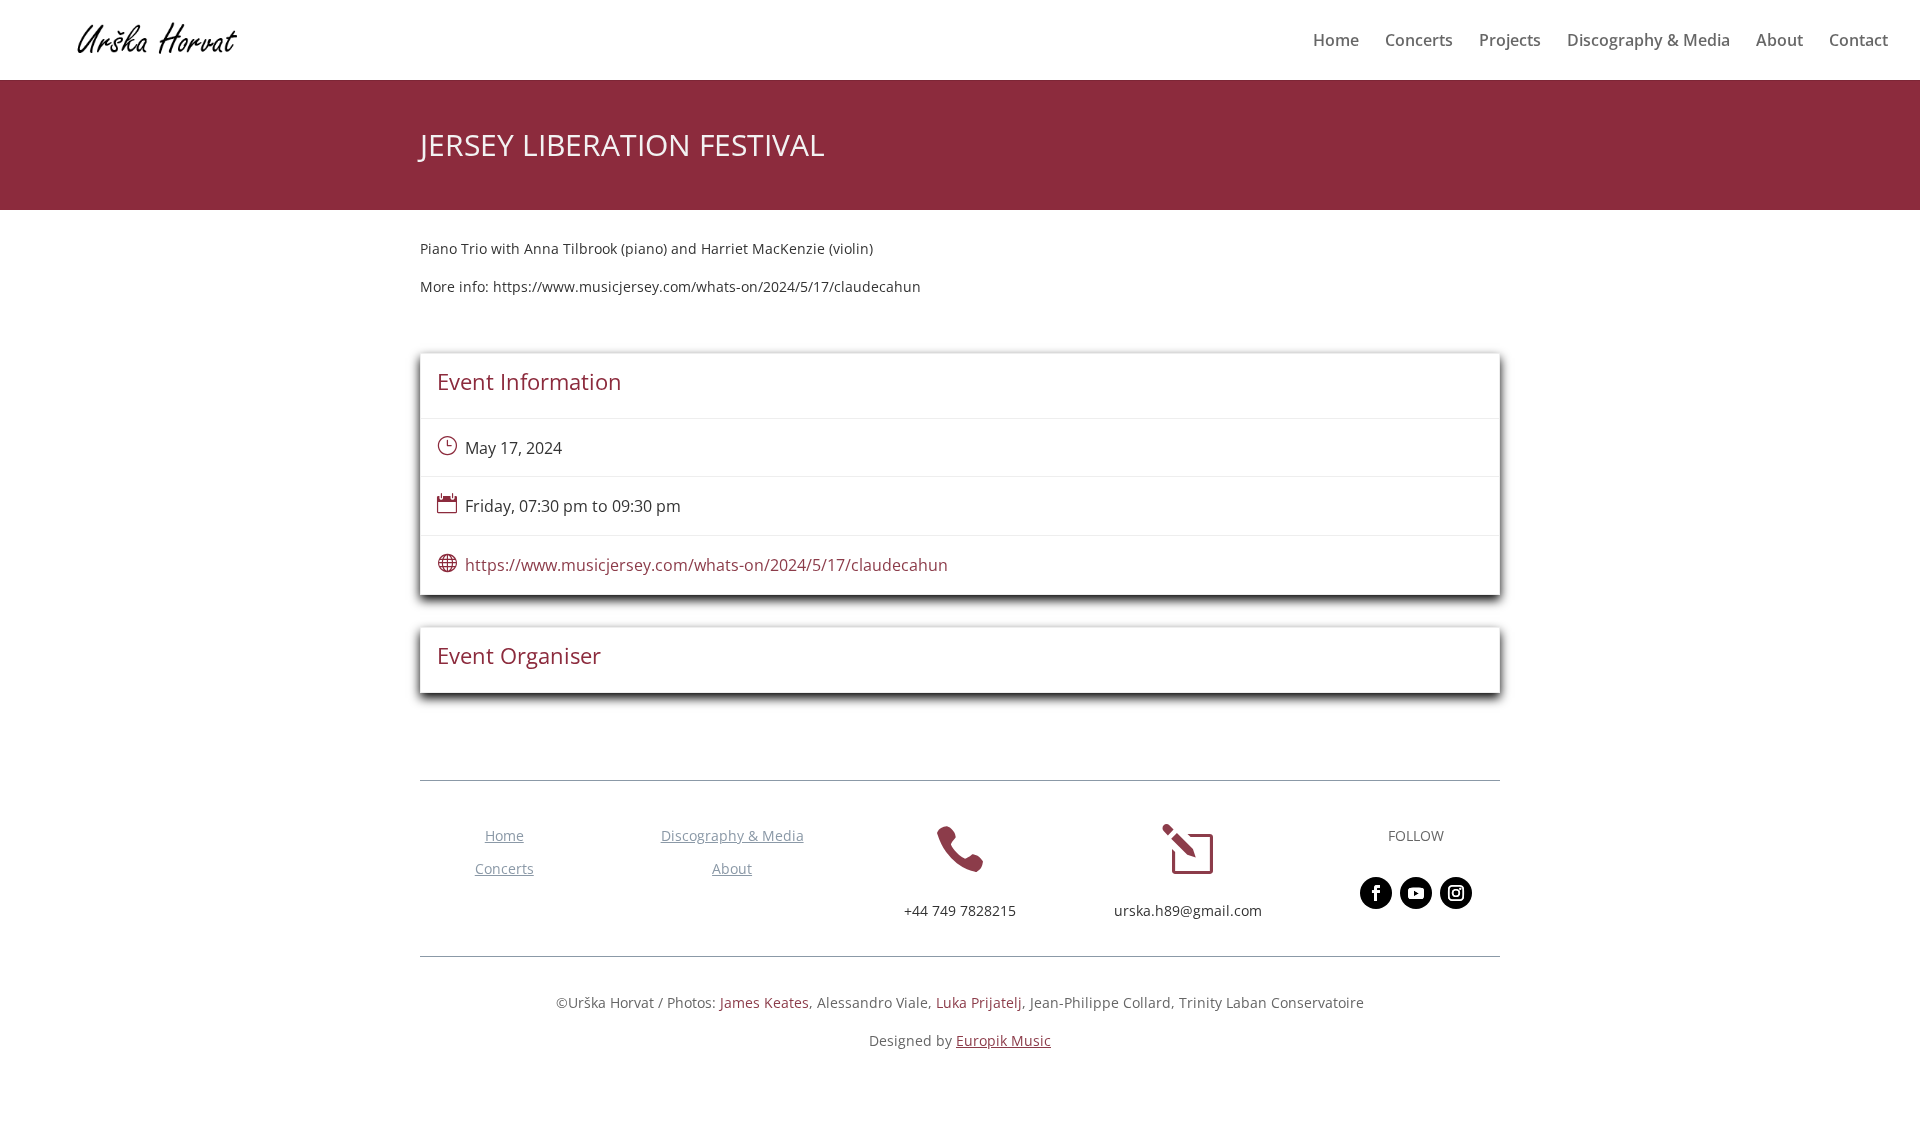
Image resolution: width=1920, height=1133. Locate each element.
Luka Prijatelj (979, 1002)
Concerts (1419, 42)
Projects (1510, 42)
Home (1336, 42)
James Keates (764, 1002)
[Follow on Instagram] (1456, 893)
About (1779, 42)
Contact (1858, 42)
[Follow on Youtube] (1416, 893)
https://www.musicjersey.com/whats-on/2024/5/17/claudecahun (706, 565)
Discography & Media (1648, 42)
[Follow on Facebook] (1376, 893)
